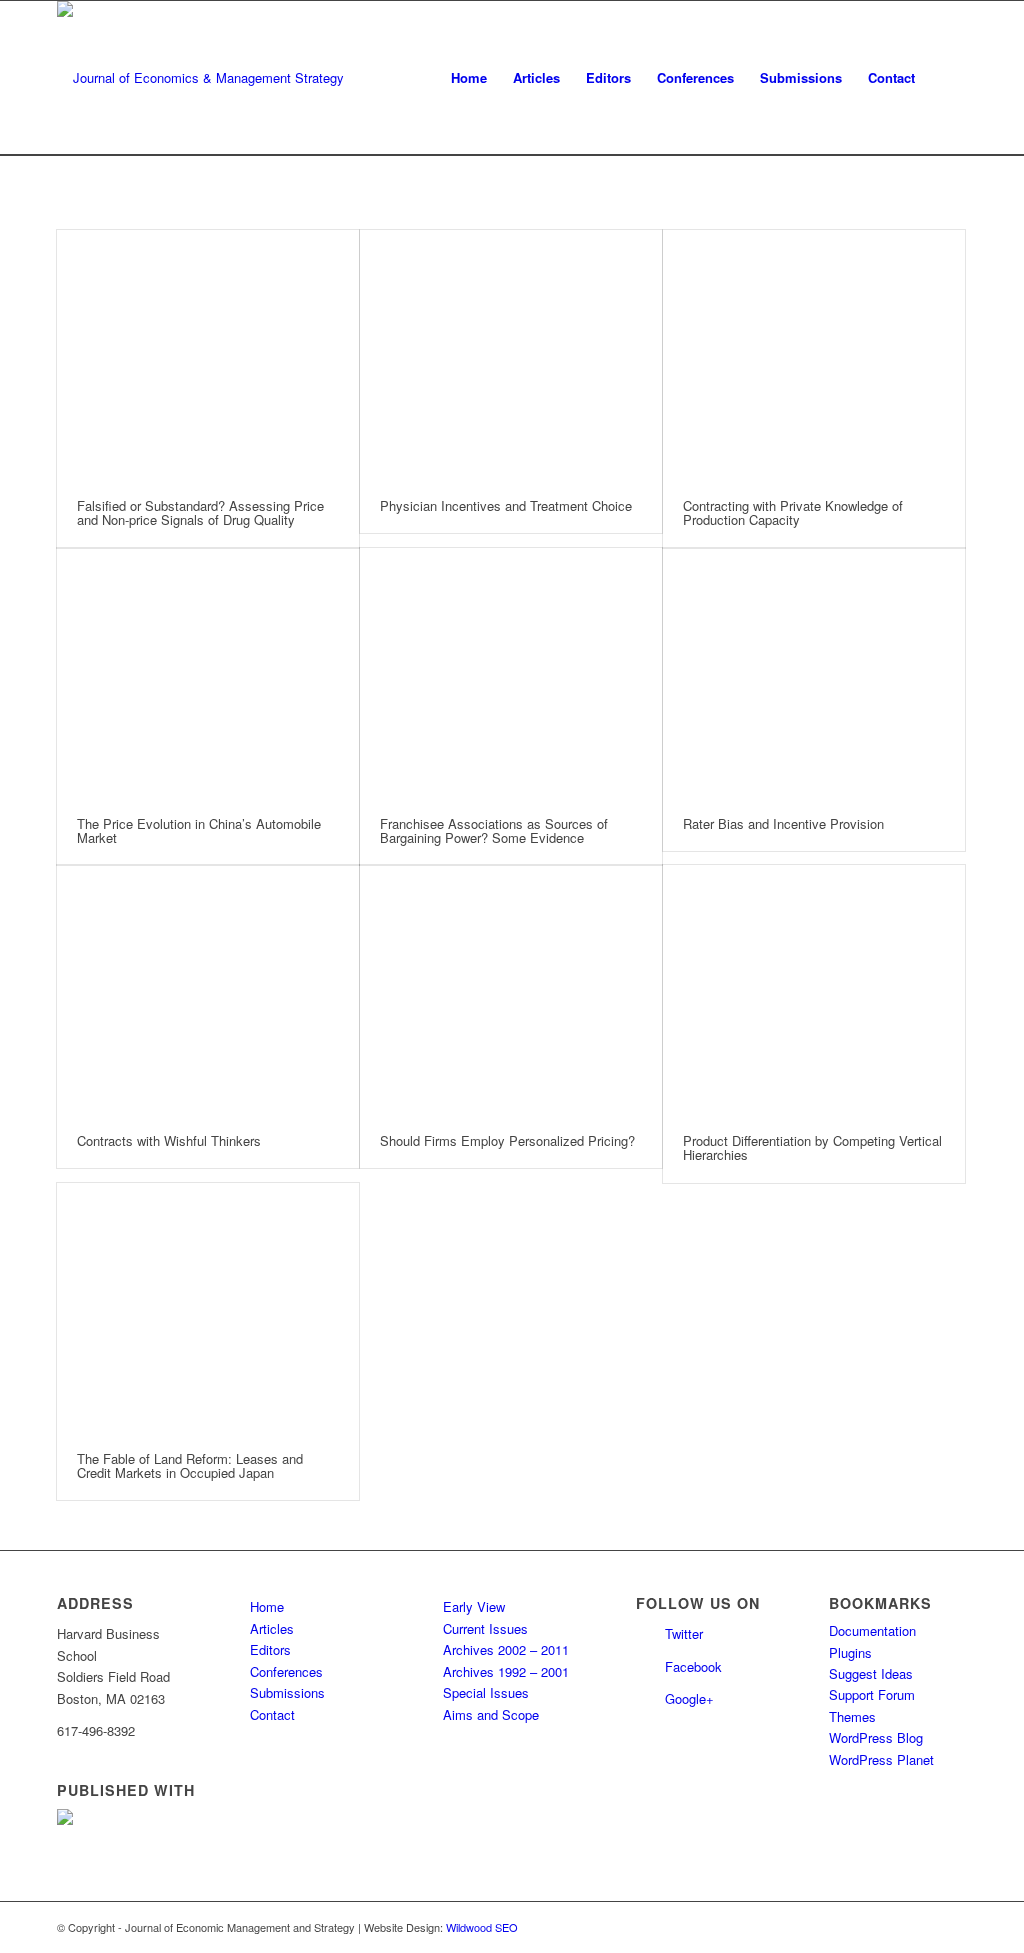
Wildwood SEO (482, 1927)
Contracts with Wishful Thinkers (169, 1140)
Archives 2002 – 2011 (506, 1649)
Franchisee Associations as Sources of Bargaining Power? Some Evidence (494, 830)
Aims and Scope (491, 1714)
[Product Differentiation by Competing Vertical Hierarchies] (814, 989)
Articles (272, 1628)
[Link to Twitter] (922, 1927)
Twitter (684, 1633)
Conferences (286, 1671)
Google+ (689, 1698)
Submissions (287, 1692)
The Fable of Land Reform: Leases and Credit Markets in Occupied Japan (190, 1465)
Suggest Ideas (871, 1673)
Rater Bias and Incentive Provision (783, 823)
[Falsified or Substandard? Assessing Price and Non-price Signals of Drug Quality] (208, 354)
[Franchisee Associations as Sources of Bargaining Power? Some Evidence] (511, 672)
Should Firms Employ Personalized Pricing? (507, 1140)
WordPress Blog (876, 1737)
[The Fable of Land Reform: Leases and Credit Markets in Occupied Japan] (208, 1307)
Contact (272, 1714)
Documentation (872, 1630)
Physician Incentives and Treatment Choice (506, 505)
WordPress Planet (881, 1759)
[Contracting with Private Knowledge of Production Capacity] (814, 354)
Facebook (693, 1666)
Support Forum (872, 1694)
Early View (474, 1606)
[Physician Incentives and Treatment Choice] (511, 354)
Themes (852, 1716)
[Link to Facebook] (952, 1927)
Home (267, 1606)
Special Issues (486, 1692)
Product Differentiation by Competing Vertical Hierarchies (812, 1147)
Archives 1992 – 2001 (506, 1671)
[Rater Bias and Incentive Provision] (814, 672)
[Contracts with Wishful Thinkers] (208, 989)
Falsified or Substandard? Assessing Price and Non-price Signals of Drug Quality (200, 512)
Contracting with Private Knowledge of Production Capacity (793, 512)
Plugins (850, 1652)
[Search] (947, 78)
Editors (270, 1649)
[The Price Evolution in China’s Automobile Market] (208, 672)
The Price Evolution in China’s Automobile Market (199, 830)
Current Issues (485, 1628)
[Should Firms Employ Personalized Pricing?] (511, 989)
